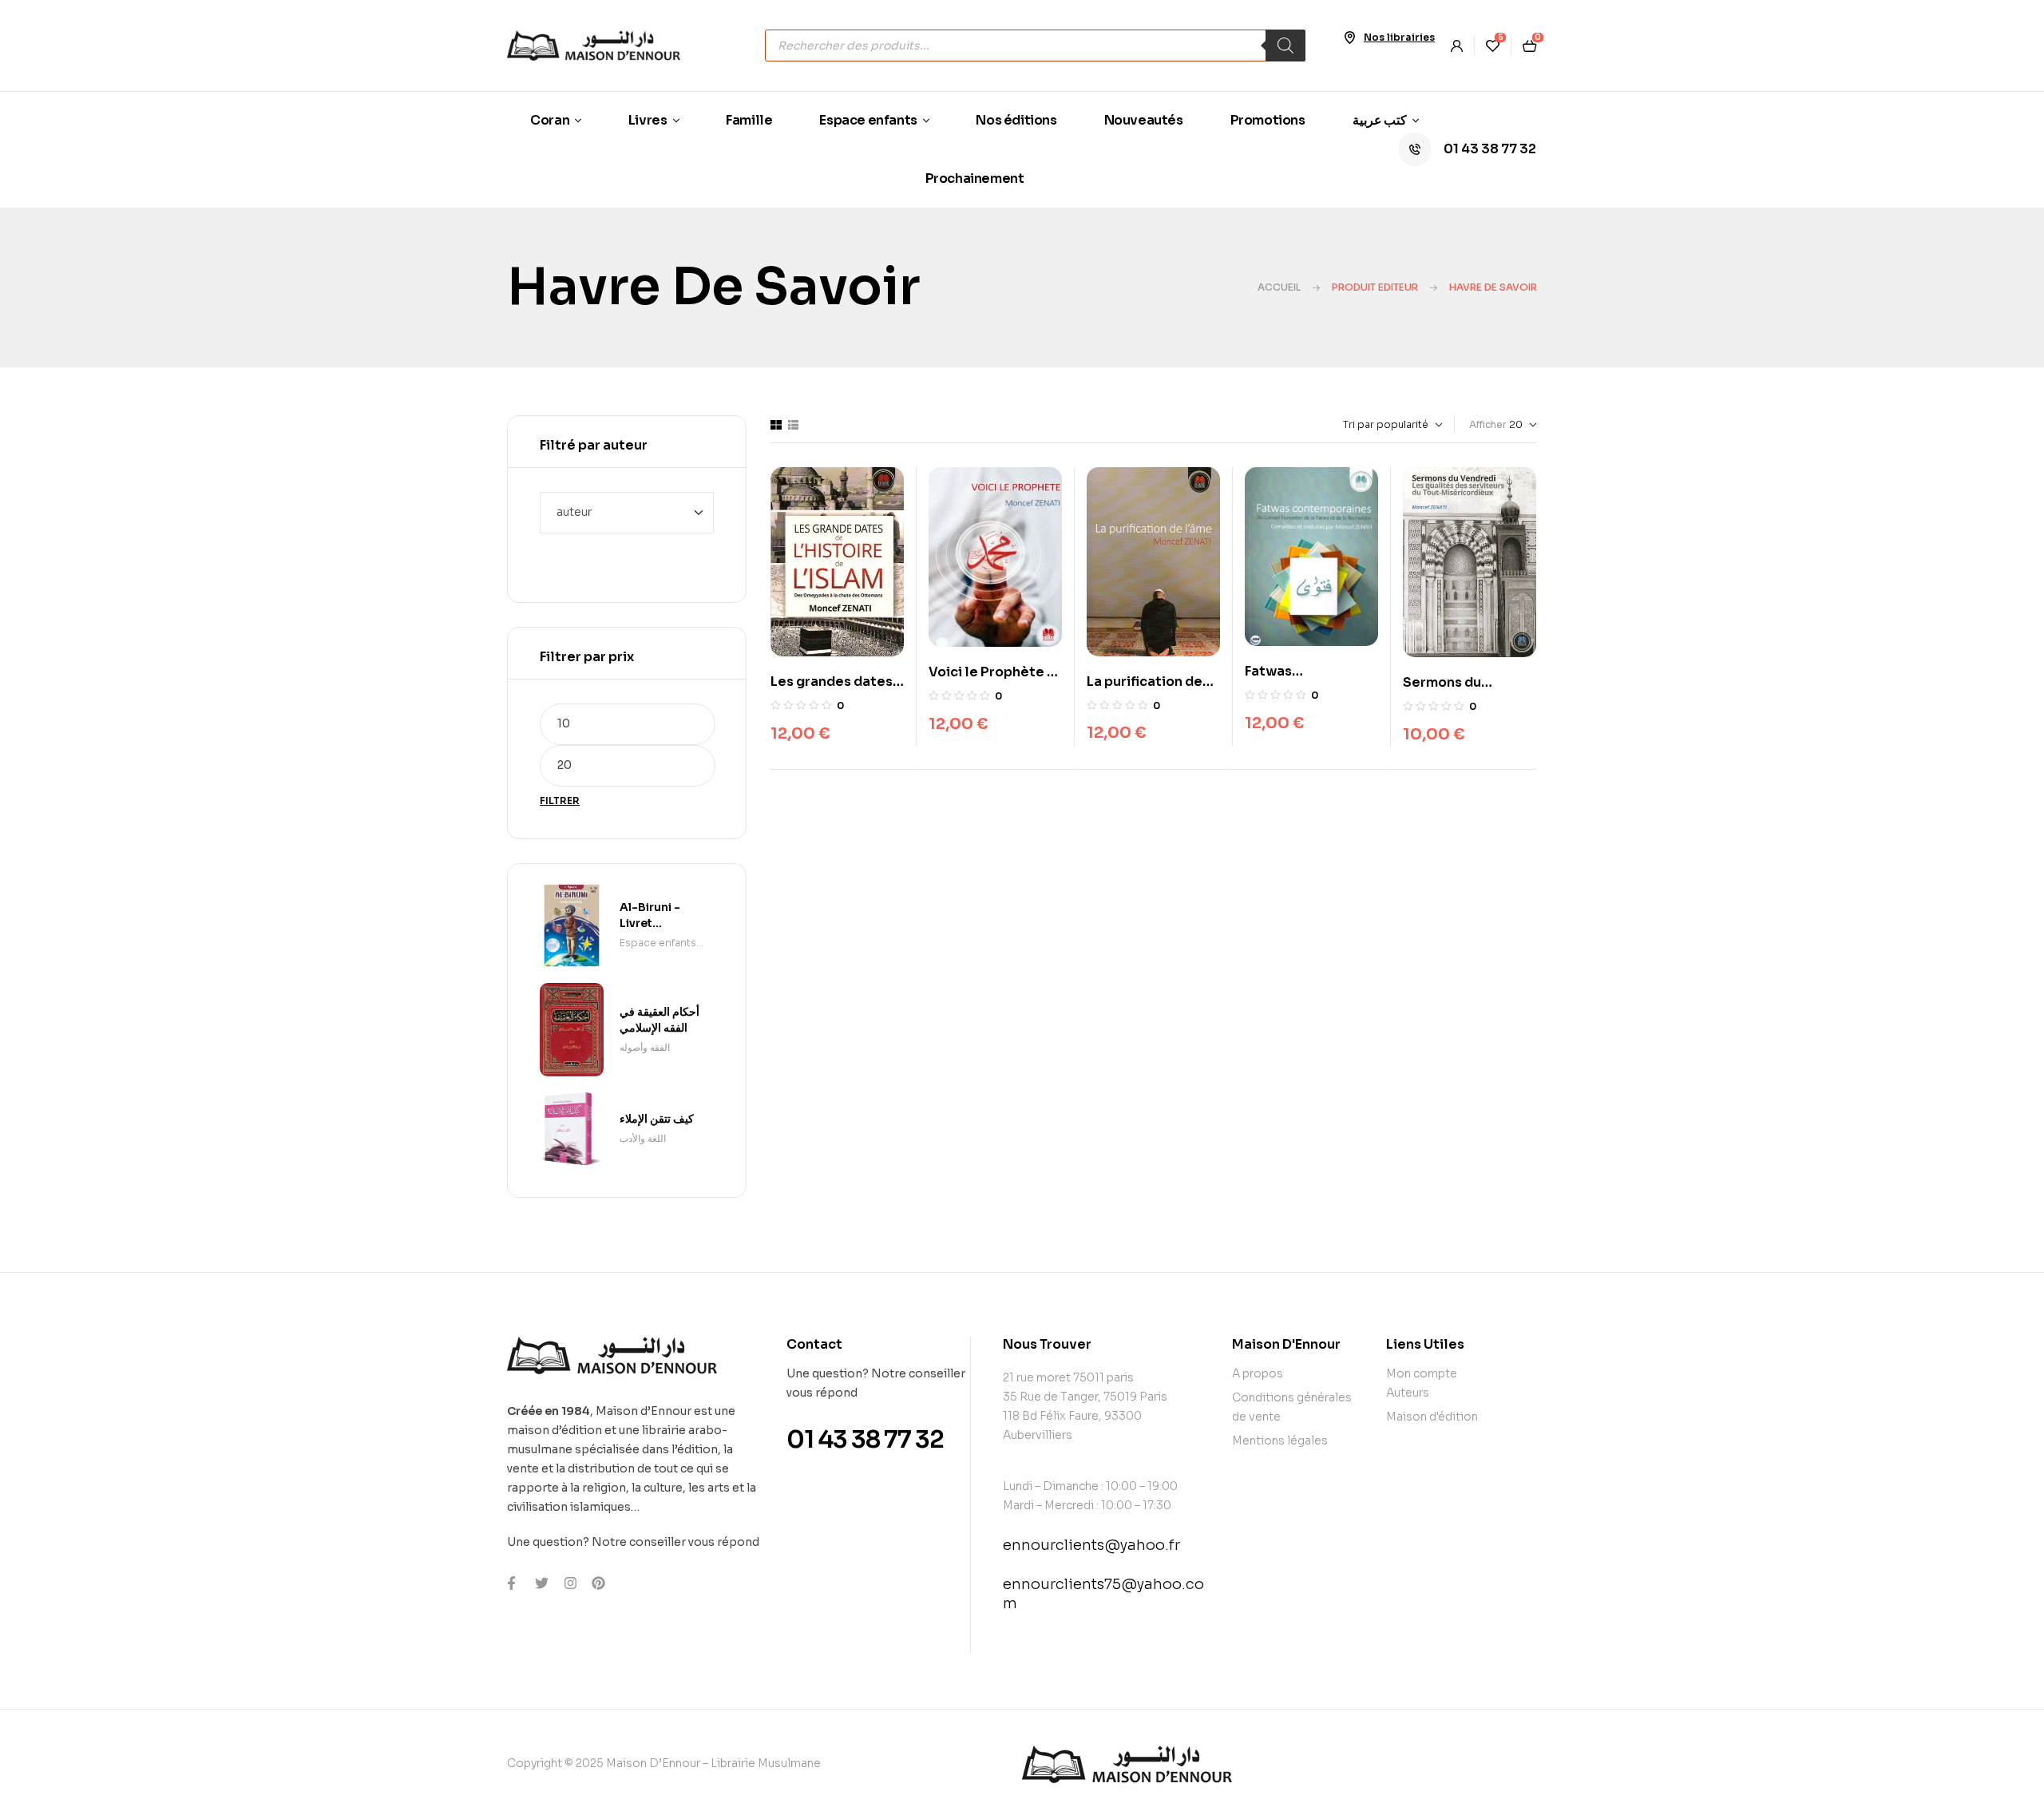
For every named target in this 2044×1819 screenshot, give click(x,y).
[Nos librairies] (1349, 38)
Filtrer (560, 801)
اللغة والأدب (643, 1138)
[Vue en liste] (793, 425)
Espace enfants (658, 943)
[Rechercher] (1285, 46)
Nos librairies (1399, 37)
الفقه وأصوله (645, 1047)
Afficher (1488, 424)
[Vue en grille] (776, 425)
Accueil (1279, 287)
